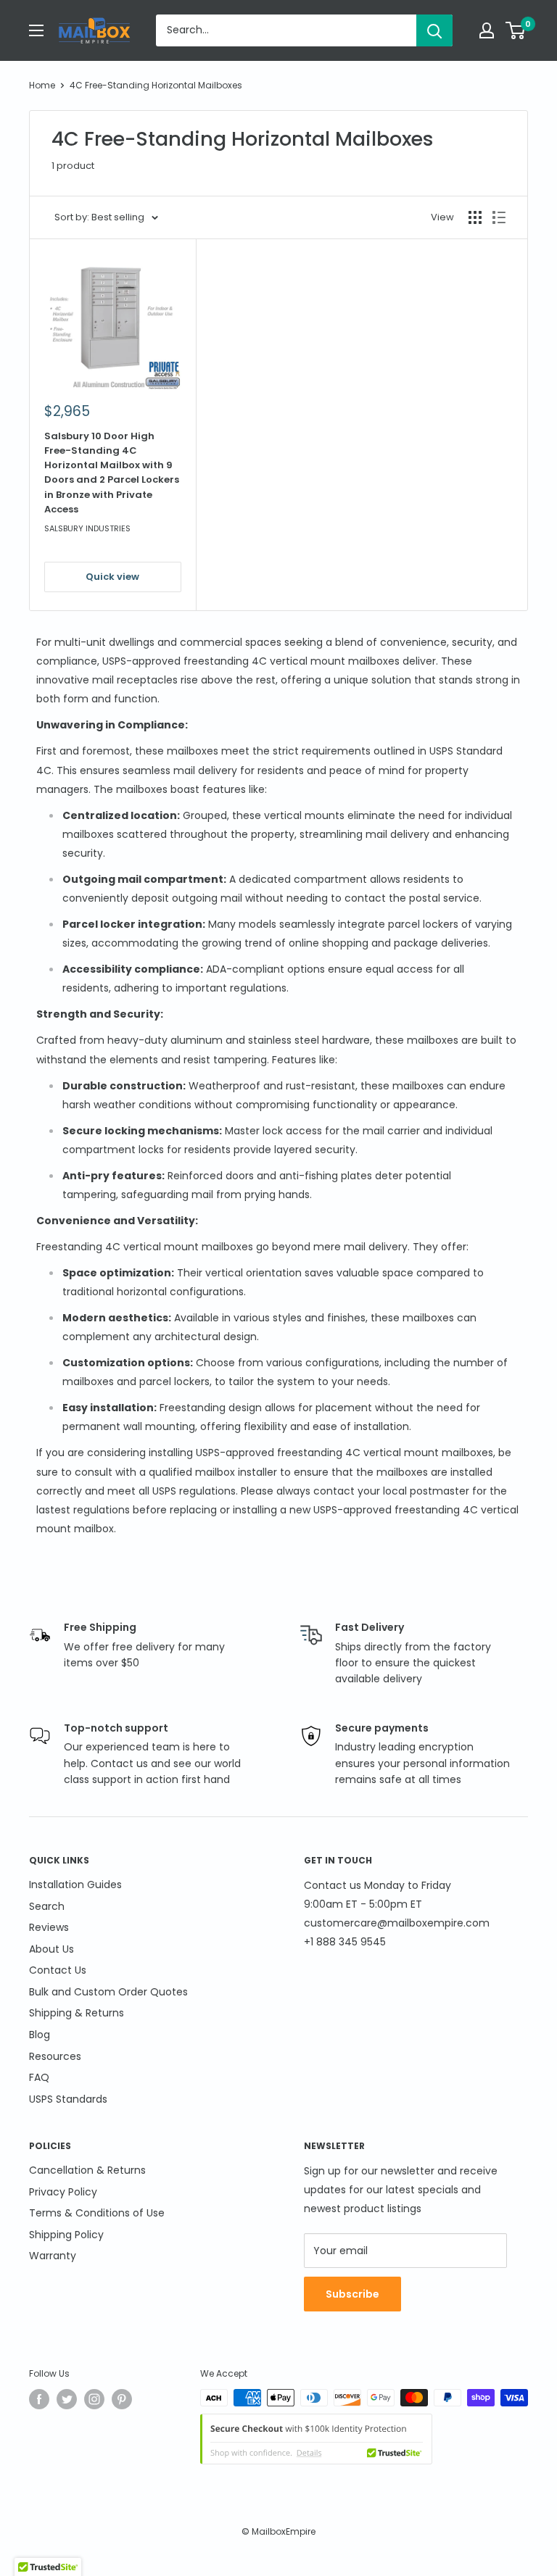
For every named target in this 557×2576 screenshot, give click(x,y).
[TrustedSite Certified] (316, 2439)
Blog (40, 2035)
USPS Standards (68, 2099)
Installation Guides (75, 1885)
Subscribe (352, 2294)
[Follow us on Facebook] (39, 2399)
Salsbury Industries (87, 528)
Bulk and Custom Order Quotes (108, 1992)
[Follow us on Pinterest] (122, 2399)
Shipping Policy (66, 2235)
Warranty (53, 2256)
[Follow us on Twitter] (67, 2399)
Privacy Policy (63, 2192)
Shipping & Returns (77, 2013)
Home (42, 85)
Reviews (49, 1927)
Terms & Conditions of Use (97, 2213)
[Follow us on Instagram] (94, 2399)
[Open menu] (36, 30)
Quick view (112, 577)
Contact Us (58, 1970)
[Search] (434, 30)
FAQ (39, 2077)
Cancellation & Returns (87, 2170)
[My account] (487, 30)
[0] (516, 30)
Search (47, 1906)
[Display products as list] (499, 217)
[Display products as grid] (475, 217)
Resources (55, 2056)
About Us (51, 1949)
